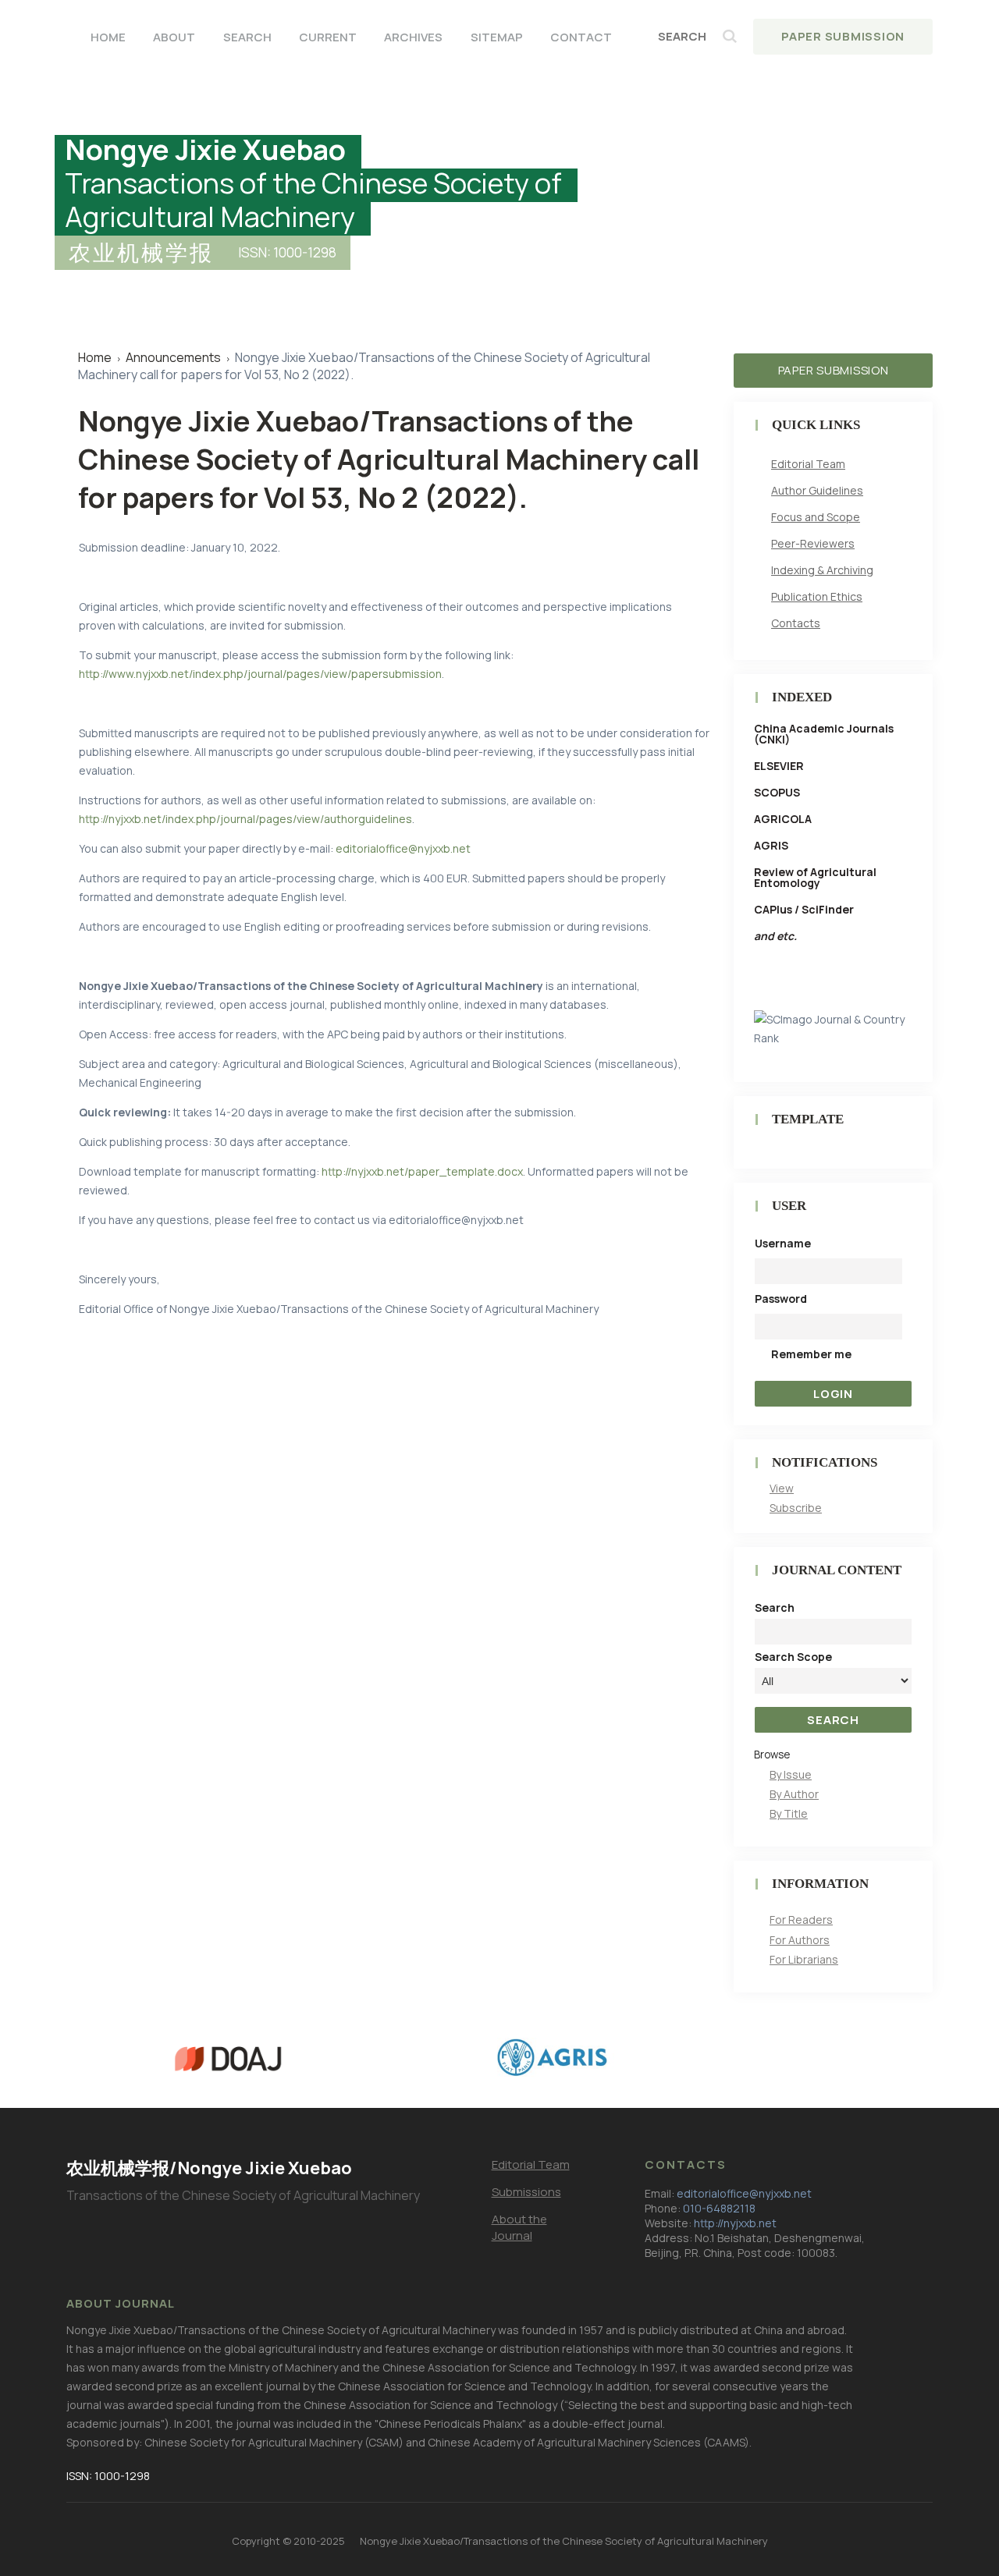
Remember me (811, 1354)
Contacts (796, 623)
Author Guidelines (817, 490)
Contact (581, 37)
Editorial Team (808, 464)
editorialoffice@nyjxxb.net (403, 848)
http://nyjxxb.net (735, 2223)
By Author (794, 1794)
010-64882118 (719, 2208)
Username (783, 1243)
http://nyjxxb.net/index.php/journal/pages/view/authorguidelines (245, 819)
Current (328, 37)
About (174, 37)
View (782, 1488)
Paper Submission (843, 36)
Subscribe (796, 1508)
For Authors (800, 1940)
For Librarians (804, 1959)
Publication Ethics (817, 596)
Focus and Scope (816, 517)
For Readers (801, 1920)
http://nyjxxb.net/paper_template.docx (422, 1171)
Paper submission (834, 370)
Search (247, 37)
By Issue (791, 1774)
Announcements (173, 357)
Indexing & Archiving (822, 570)
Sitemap (497, 37)
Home (108, 37)
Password (781, 1299)
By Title (789, 1813)
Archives (413, 37)
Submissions (526, 2192)
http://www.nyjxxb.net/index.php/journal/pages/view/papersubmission (260, 674)
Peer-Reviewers (813, 543)
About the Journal (519, 2227)
